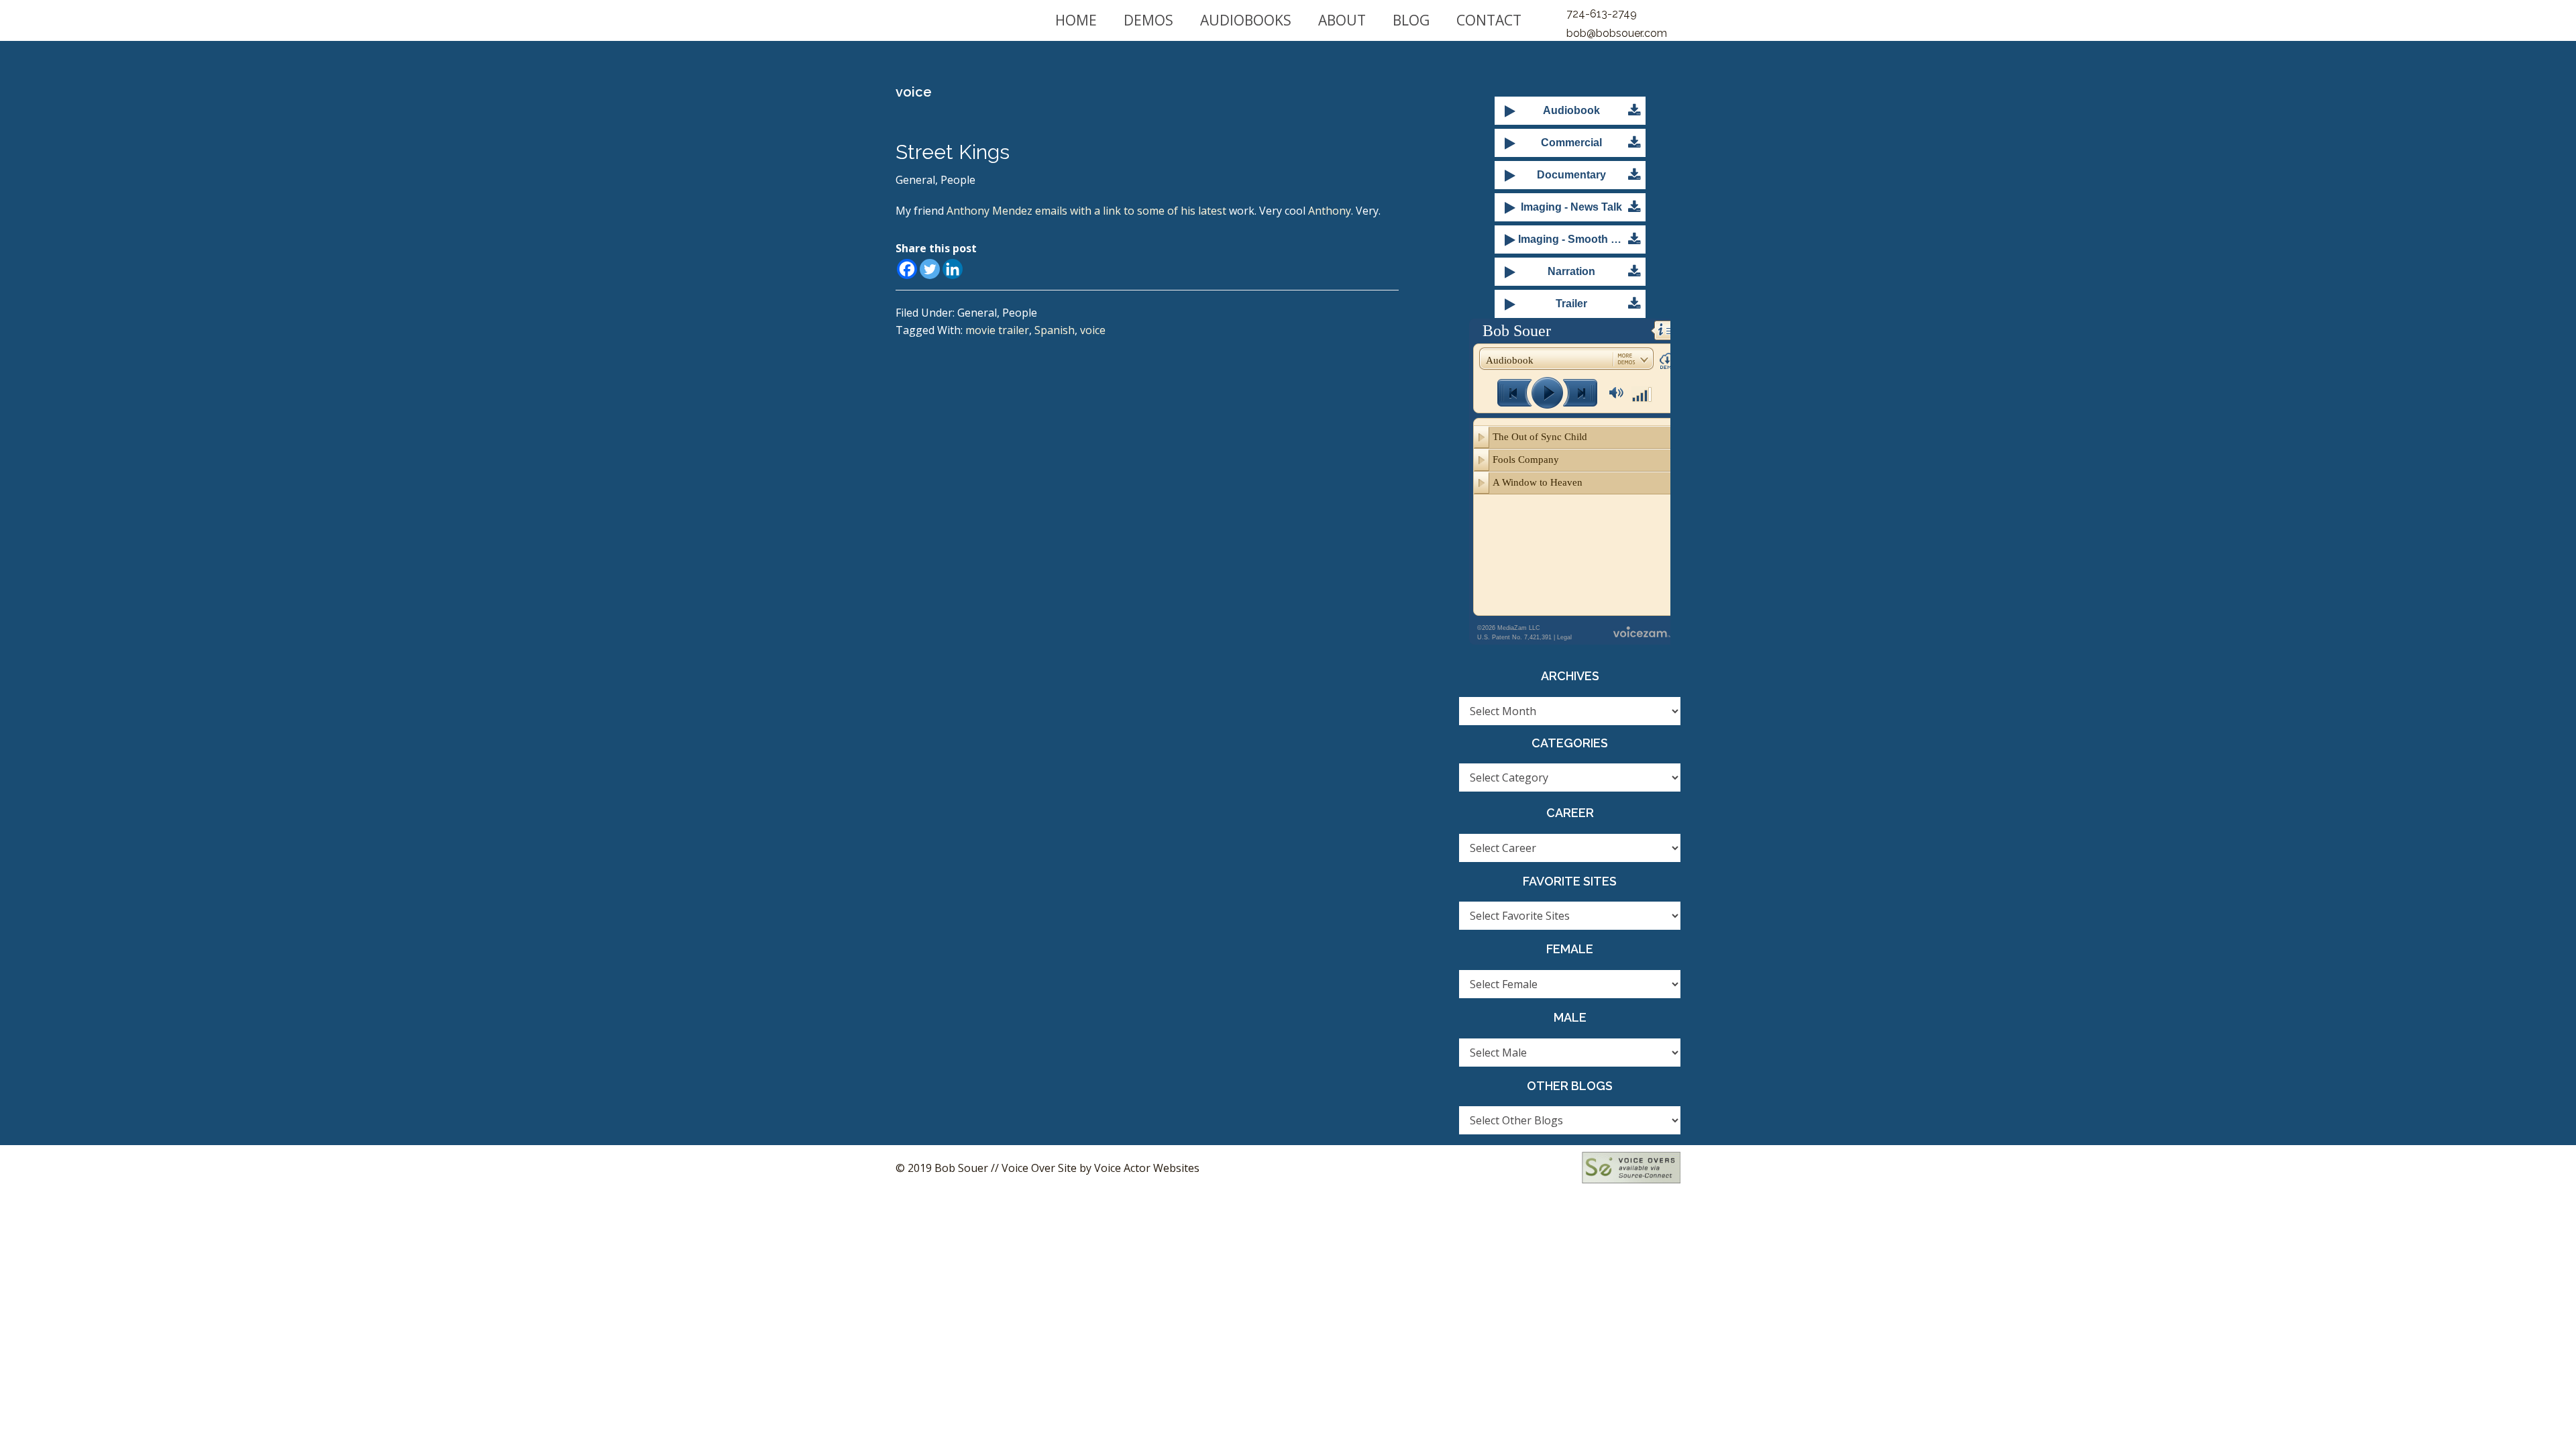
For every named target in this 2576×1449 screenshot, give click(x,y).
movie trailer (997, 330)
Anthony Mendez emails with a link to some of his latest (1086, 211)
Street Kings (953, 152)
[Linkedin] (953, 269)
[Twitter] (930, 269)
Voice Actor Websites (1147, 1168)
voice (1093, 330)
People (958, 180)
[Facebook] (907, 269)
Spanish (1055, 330)
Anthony (1330, 211)
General (915, 180)
